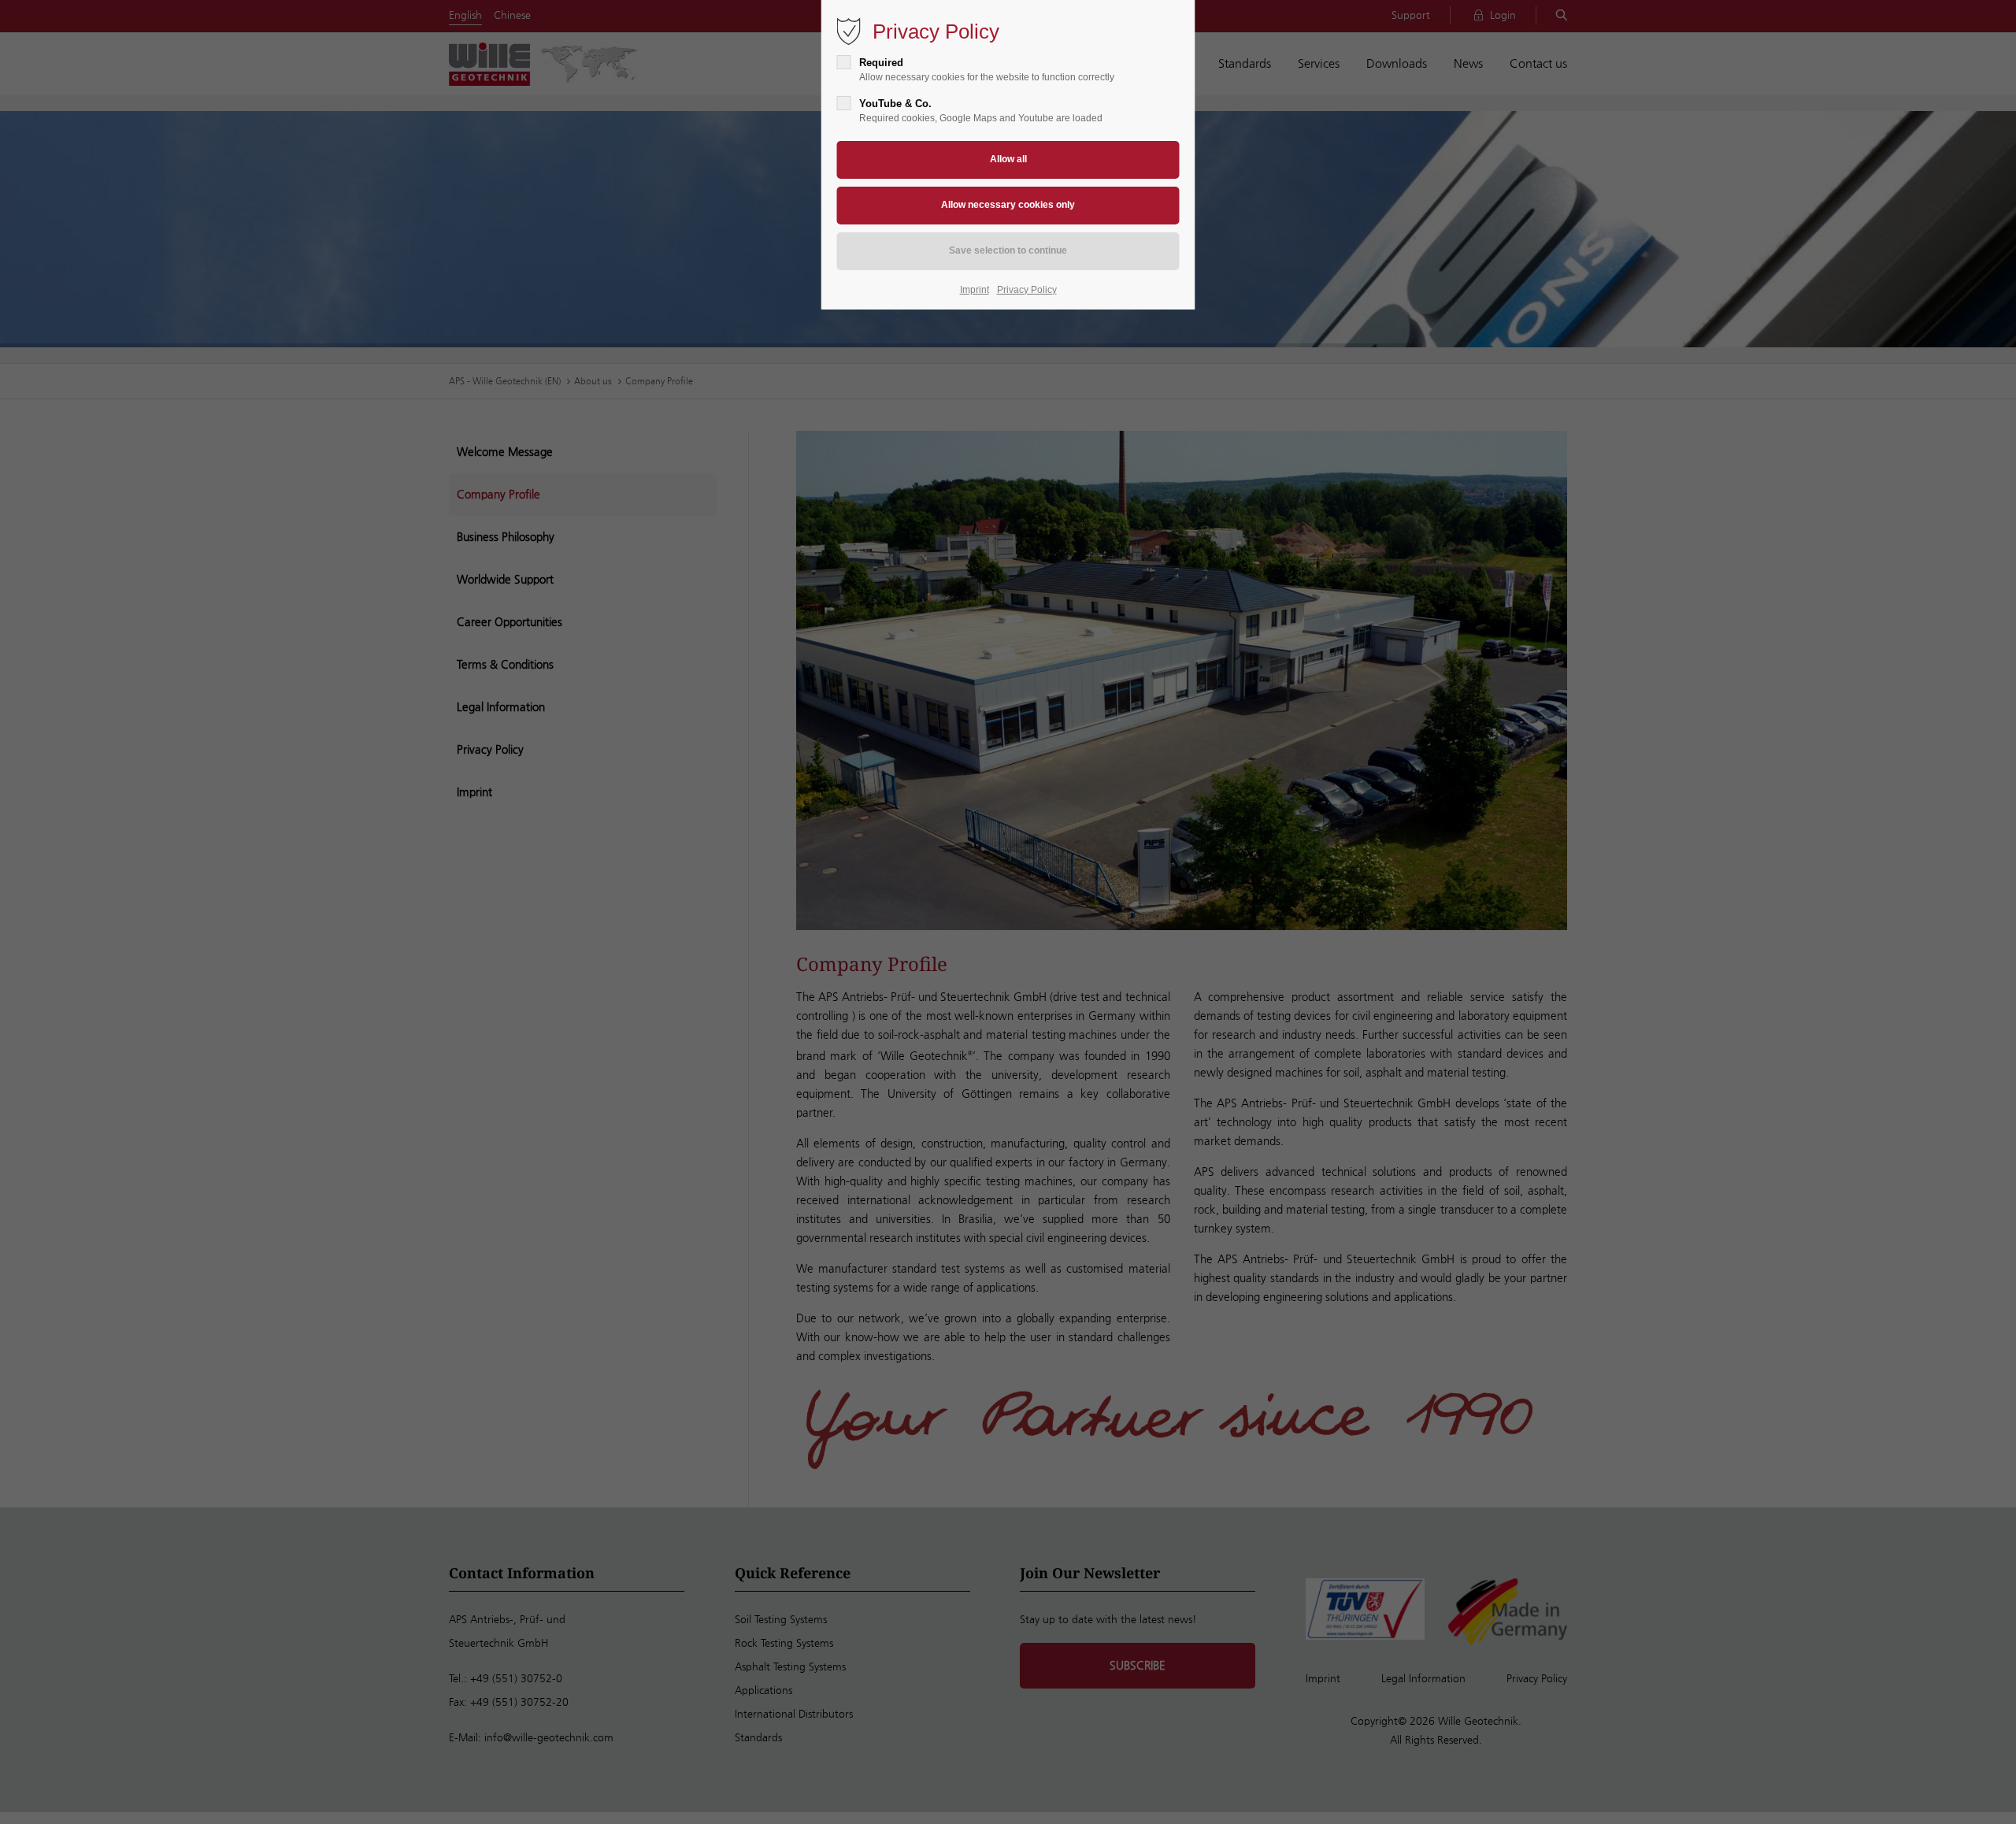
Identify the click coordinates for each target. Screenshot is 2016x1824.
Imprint (975, 290)
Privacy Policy (1027, 290)
